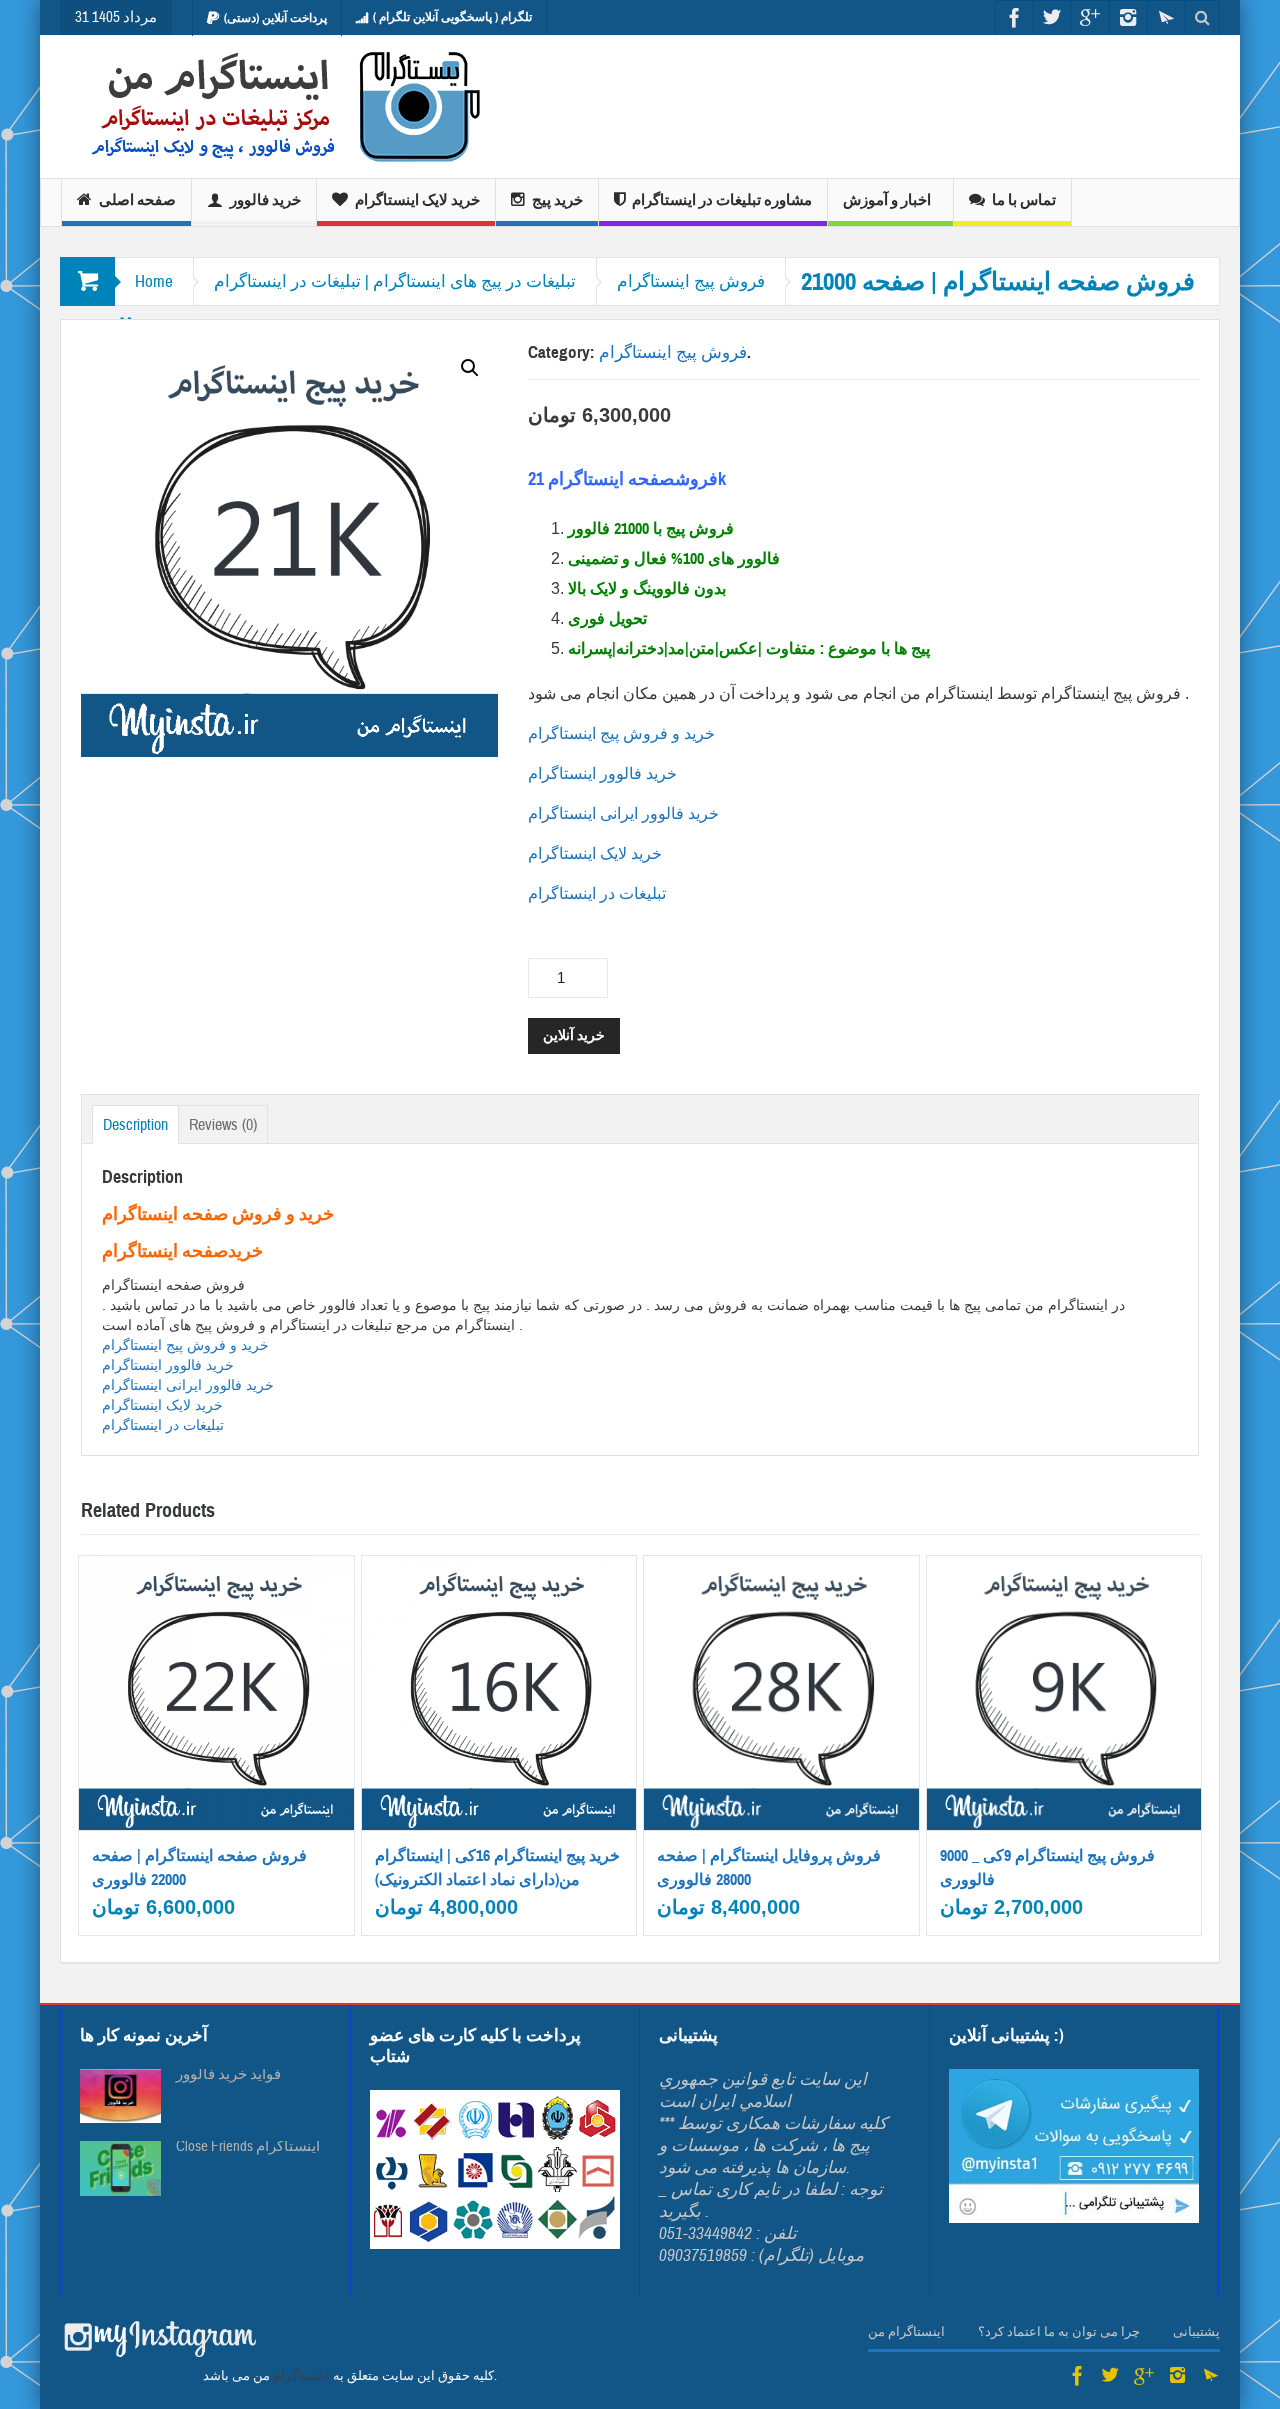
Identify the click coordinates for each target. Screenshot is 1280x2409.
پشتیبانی (1196, 2332)
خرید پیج (557, 200)
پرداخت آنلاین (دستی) (275, 18)
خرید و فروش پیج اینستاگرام (623, 733)
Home (154, 281)
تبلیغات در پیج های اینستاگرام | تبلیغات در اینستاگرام (395, 281)
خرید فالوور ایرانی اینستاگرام (623, 813)
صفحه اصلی (137, 200)
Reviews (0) (223, 1125)
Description (135, 1125)
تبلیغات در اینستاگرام (599, 893)
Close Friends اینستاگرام (248, 2147)
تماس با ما (1024, 200)
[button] (470, 368)
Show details (228, 1760)
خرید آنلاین (574, 1035)
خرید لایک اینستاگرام (417, 200)
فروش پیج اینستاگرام (691, 281)
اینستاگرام (301, 2376)
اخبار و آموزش (887, 200)
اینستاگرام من (906, 2332)
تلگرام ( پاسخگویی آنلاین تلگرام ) (452, 17)
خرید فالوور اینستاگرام (602, 773)
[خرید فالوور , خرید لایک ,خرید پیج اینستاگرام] (272, 106)
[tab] (135, 1124)
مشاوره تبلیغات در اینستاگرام (722, 200)
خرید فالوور (265, 200)
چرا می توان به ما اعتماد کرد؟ (1059, 2332)
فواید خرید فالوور (228, 2075)
